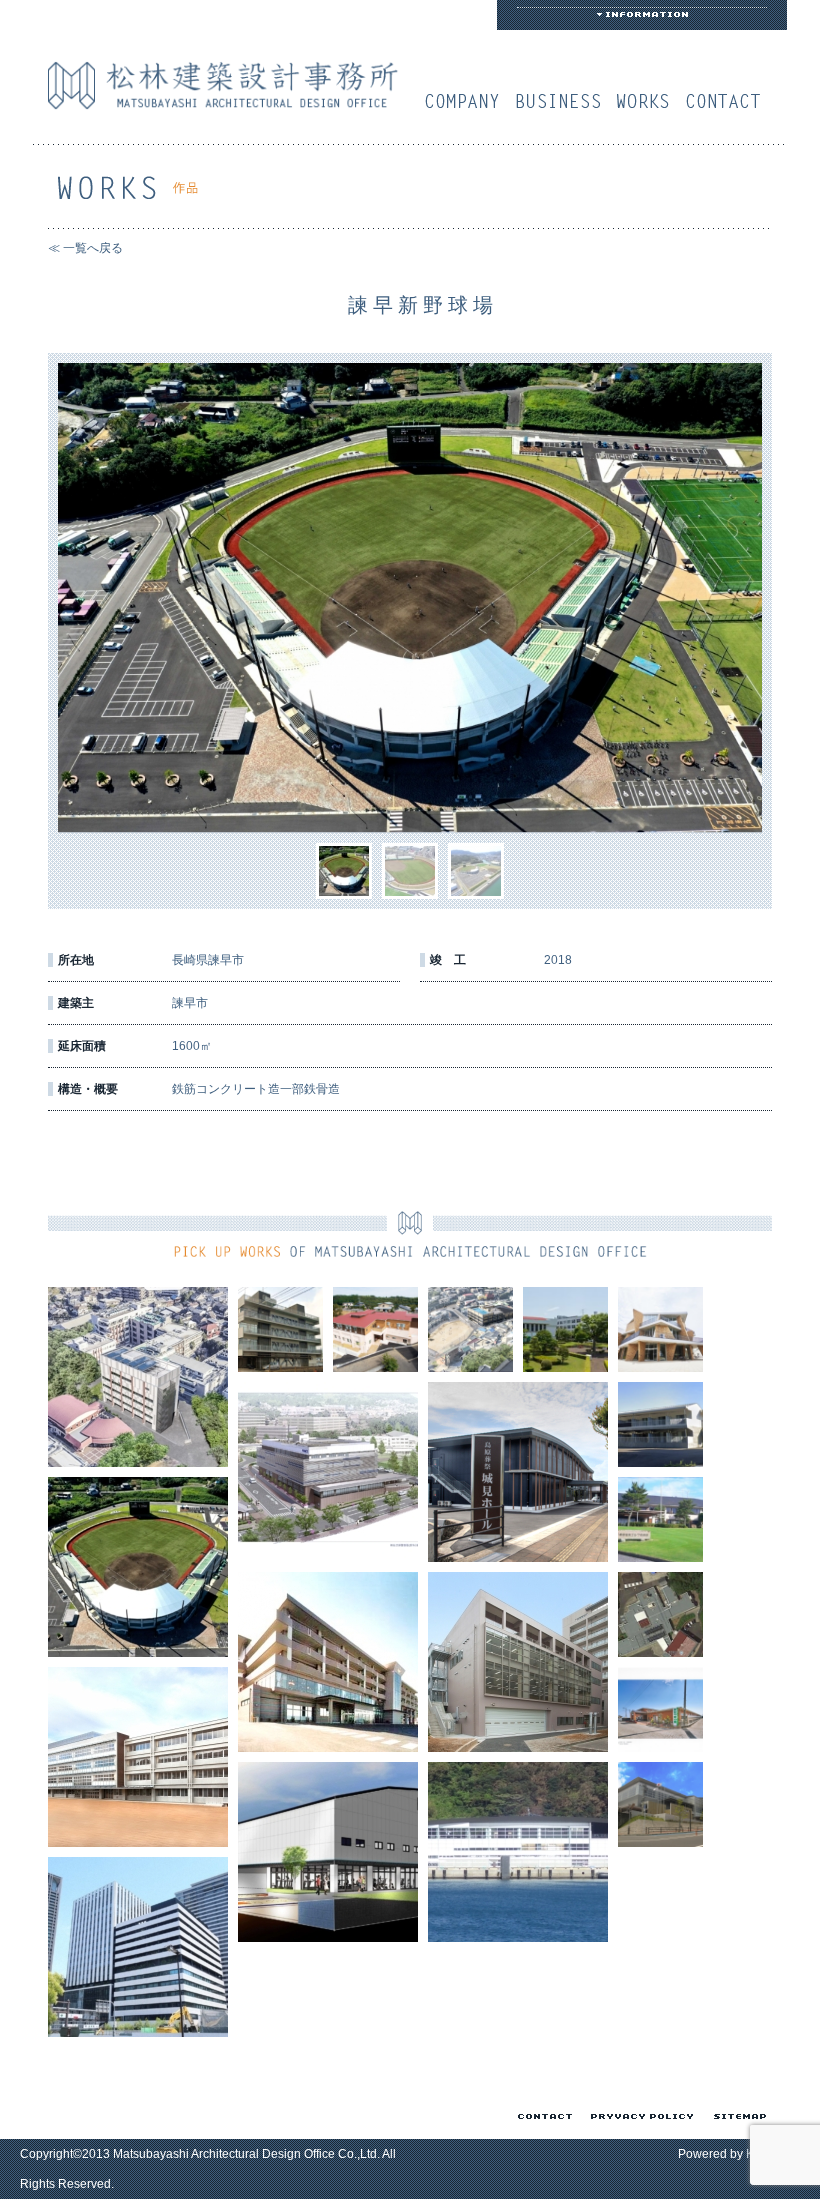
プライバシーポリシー (638, 2116)
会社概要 (467, 101)
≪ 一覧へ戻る (85, 248)
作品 (648, 101)
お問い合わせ (728, 101)
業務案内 (563, 101)
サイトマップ (736, 2116)
